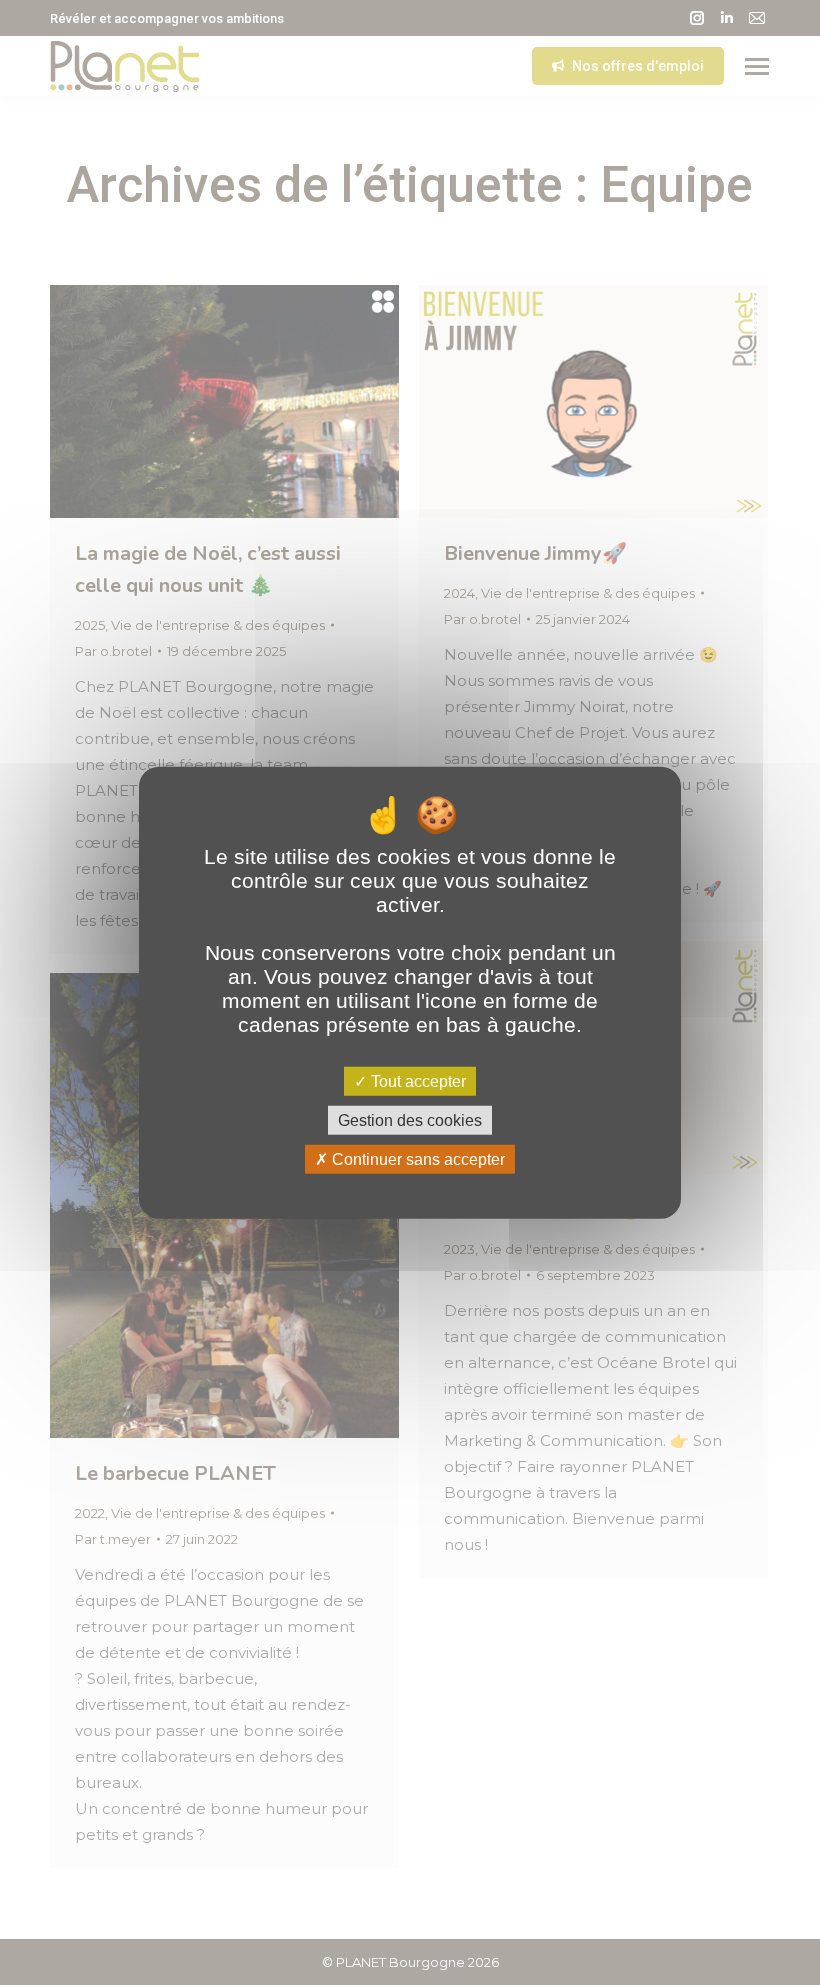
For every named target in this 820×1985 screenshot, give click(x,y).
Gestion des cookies (410, 1119)
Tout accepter (416, 1080)
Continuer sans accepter (416, 1159)
